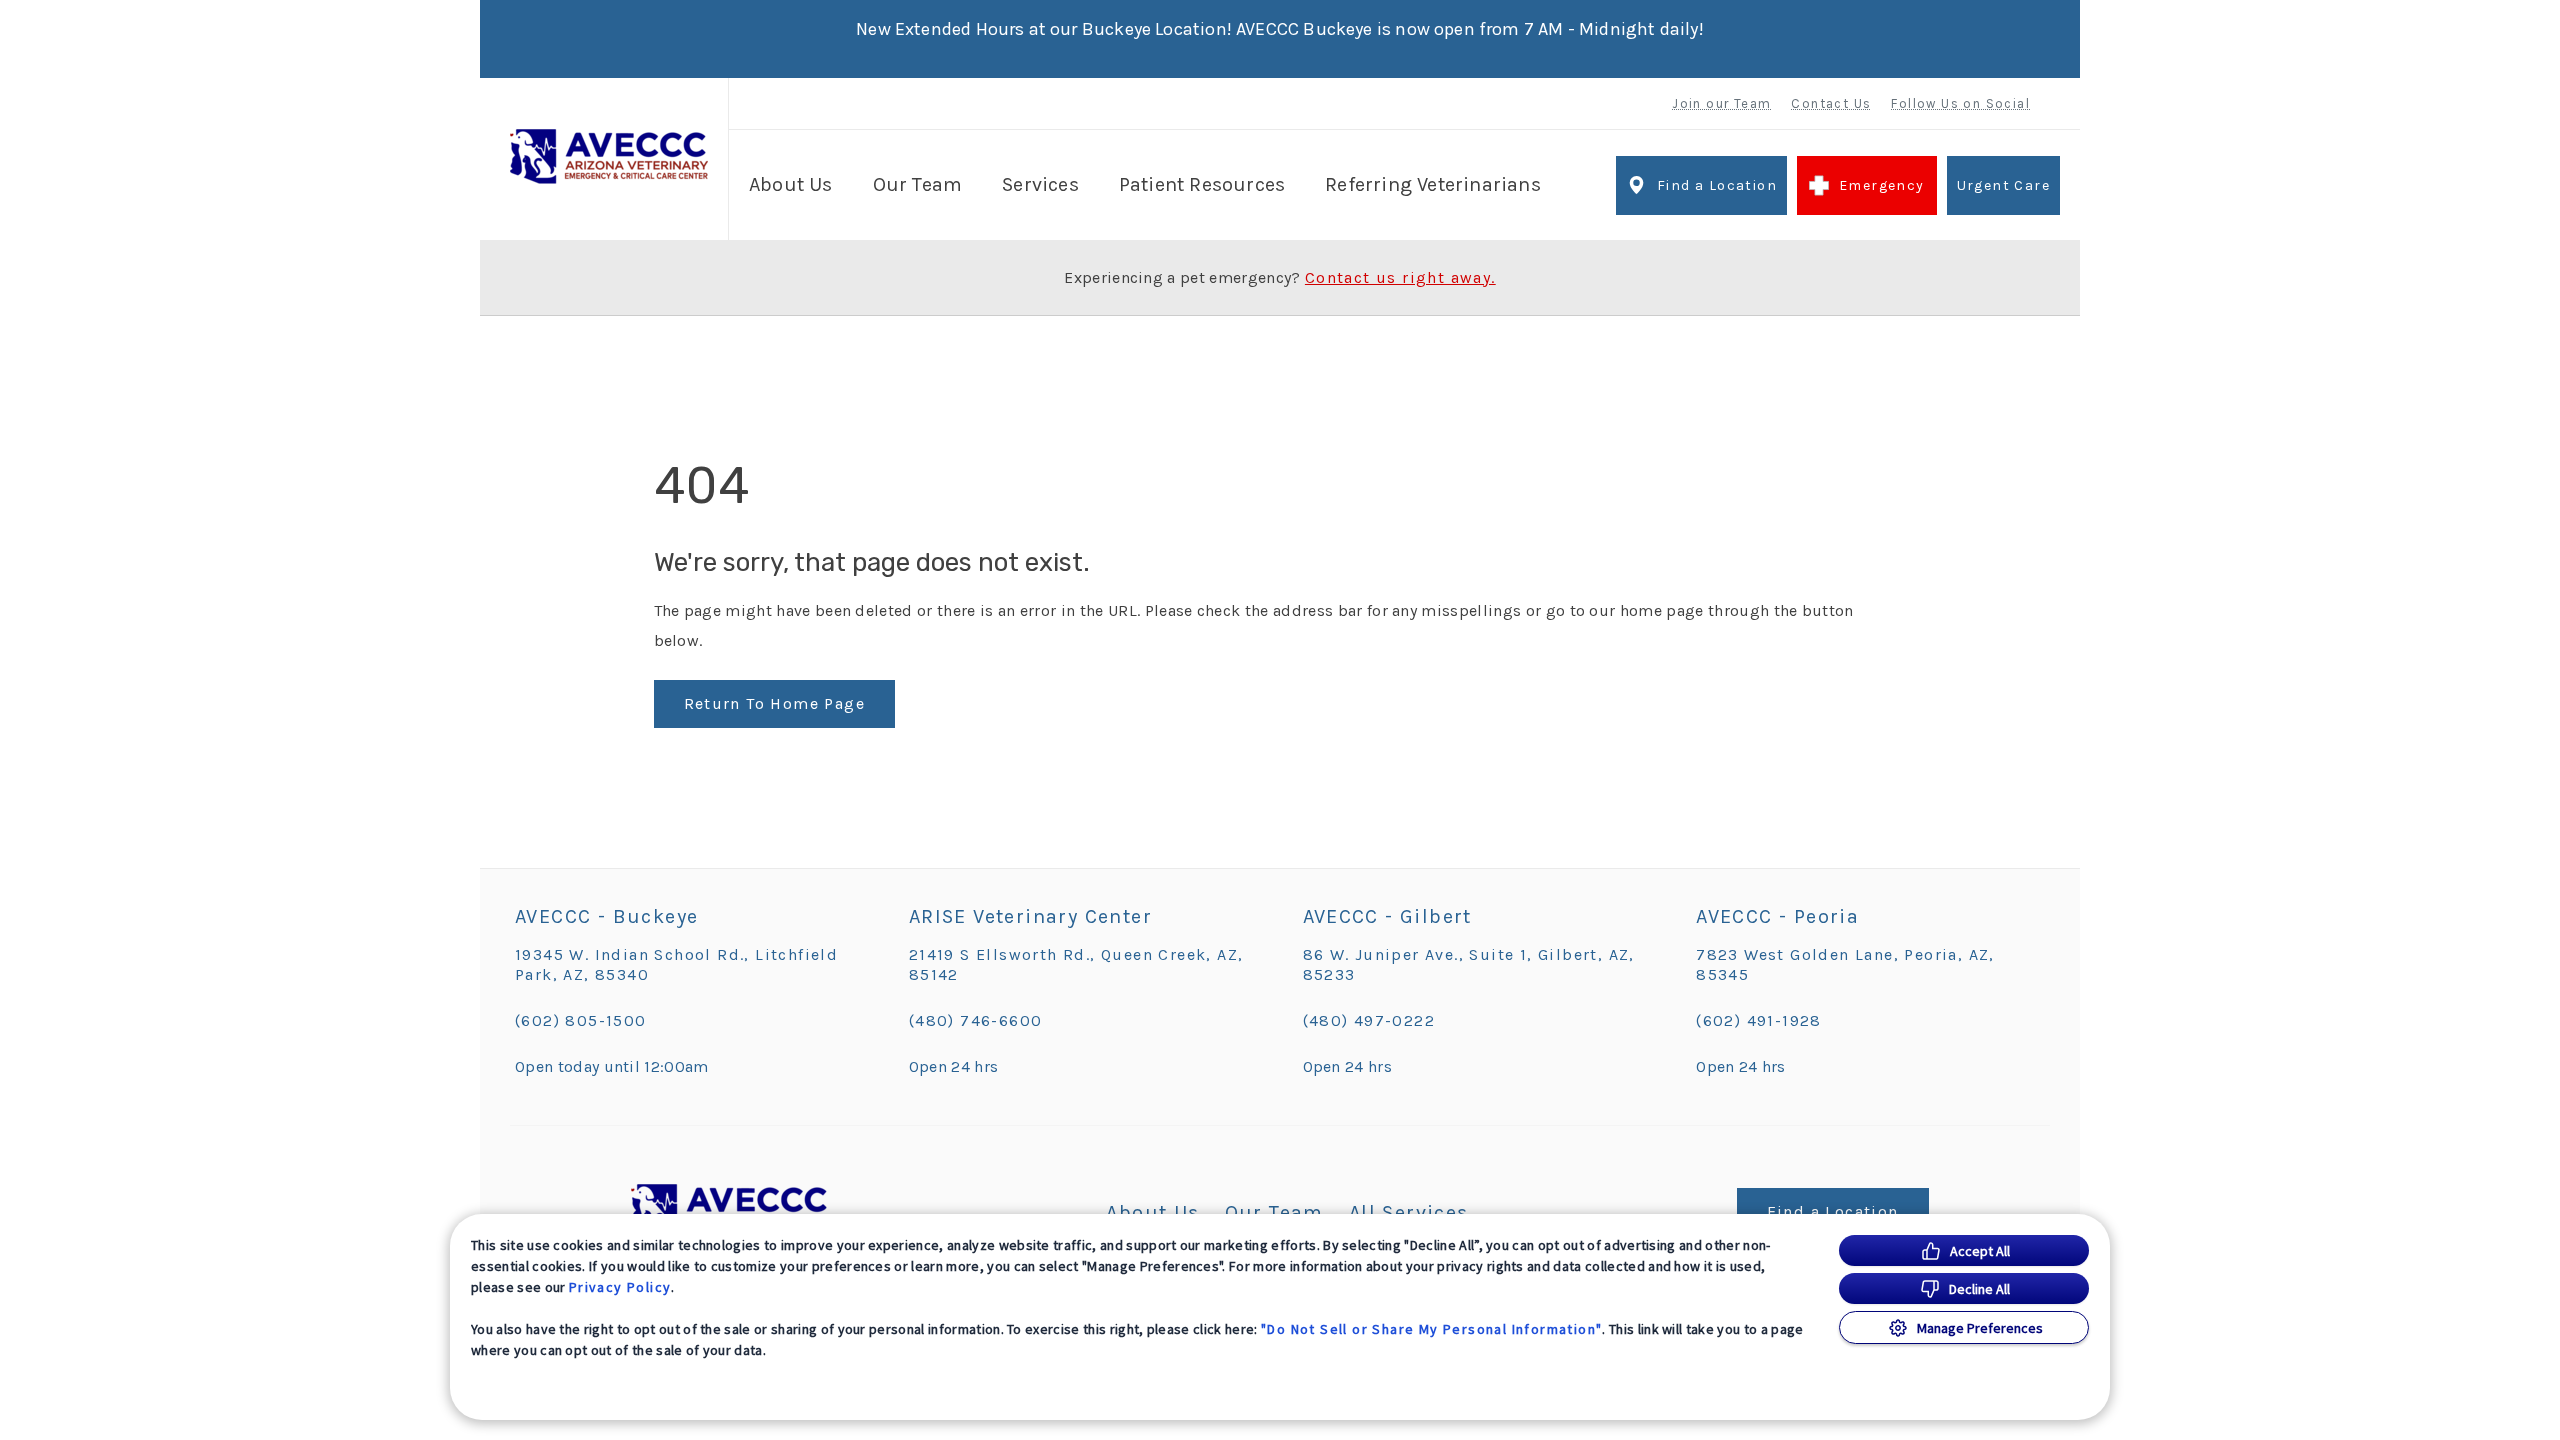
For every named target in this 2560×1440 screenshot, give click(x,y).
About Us (791, 184)
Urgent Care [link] (2003, 185)
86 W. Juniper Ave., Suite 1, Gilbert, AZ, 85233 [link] (1469, 964)
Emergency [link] (1882, 185)
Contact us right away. (1400, 278)
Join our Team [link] (1721, 103)
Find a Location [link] (1717, 185)
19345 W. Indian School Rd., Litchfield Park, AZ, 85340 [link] (676, 964)
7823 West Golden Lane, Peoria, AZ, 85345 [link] (1845, 964)
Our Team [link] (918, 184)
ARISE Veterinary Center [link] (1030, 916)
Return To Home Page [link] (775, 703)
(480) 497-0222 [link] (1369, 1020)
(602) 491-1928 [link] (1759, 1020)
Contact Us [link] (1831, 103)
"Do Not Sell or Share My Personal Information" (1431, 1329)
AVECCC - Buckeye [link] (606, 916)
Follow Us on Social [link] (1960, 103)
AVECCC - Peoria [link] (1777, 916)
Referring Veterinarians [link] (1433, 184)
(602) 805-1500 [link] (581, 1020)
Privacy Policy (620, 1287)
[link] (609, 156)
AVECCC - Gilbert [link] (1387, 916)
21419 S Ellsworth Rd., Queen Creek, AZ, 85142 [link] (1076, 964)
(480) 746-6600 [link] (976, 1020)
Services (1040, 184)
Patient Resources (1202, 184)
